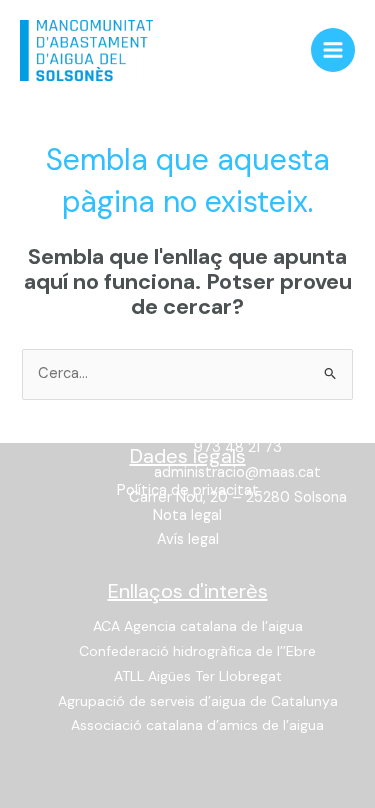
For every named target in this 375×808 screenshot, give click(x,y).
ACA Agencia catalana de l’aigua (198, 626)
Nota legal (187, 515)
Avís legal (188, 539)
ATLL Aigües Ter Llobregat (198, 676)
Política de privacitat (188, 490)
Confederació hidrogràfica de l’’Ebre (197, 651)
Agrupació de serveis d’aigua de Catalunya (198, 701)
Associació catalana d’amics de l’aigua (197, 725)
